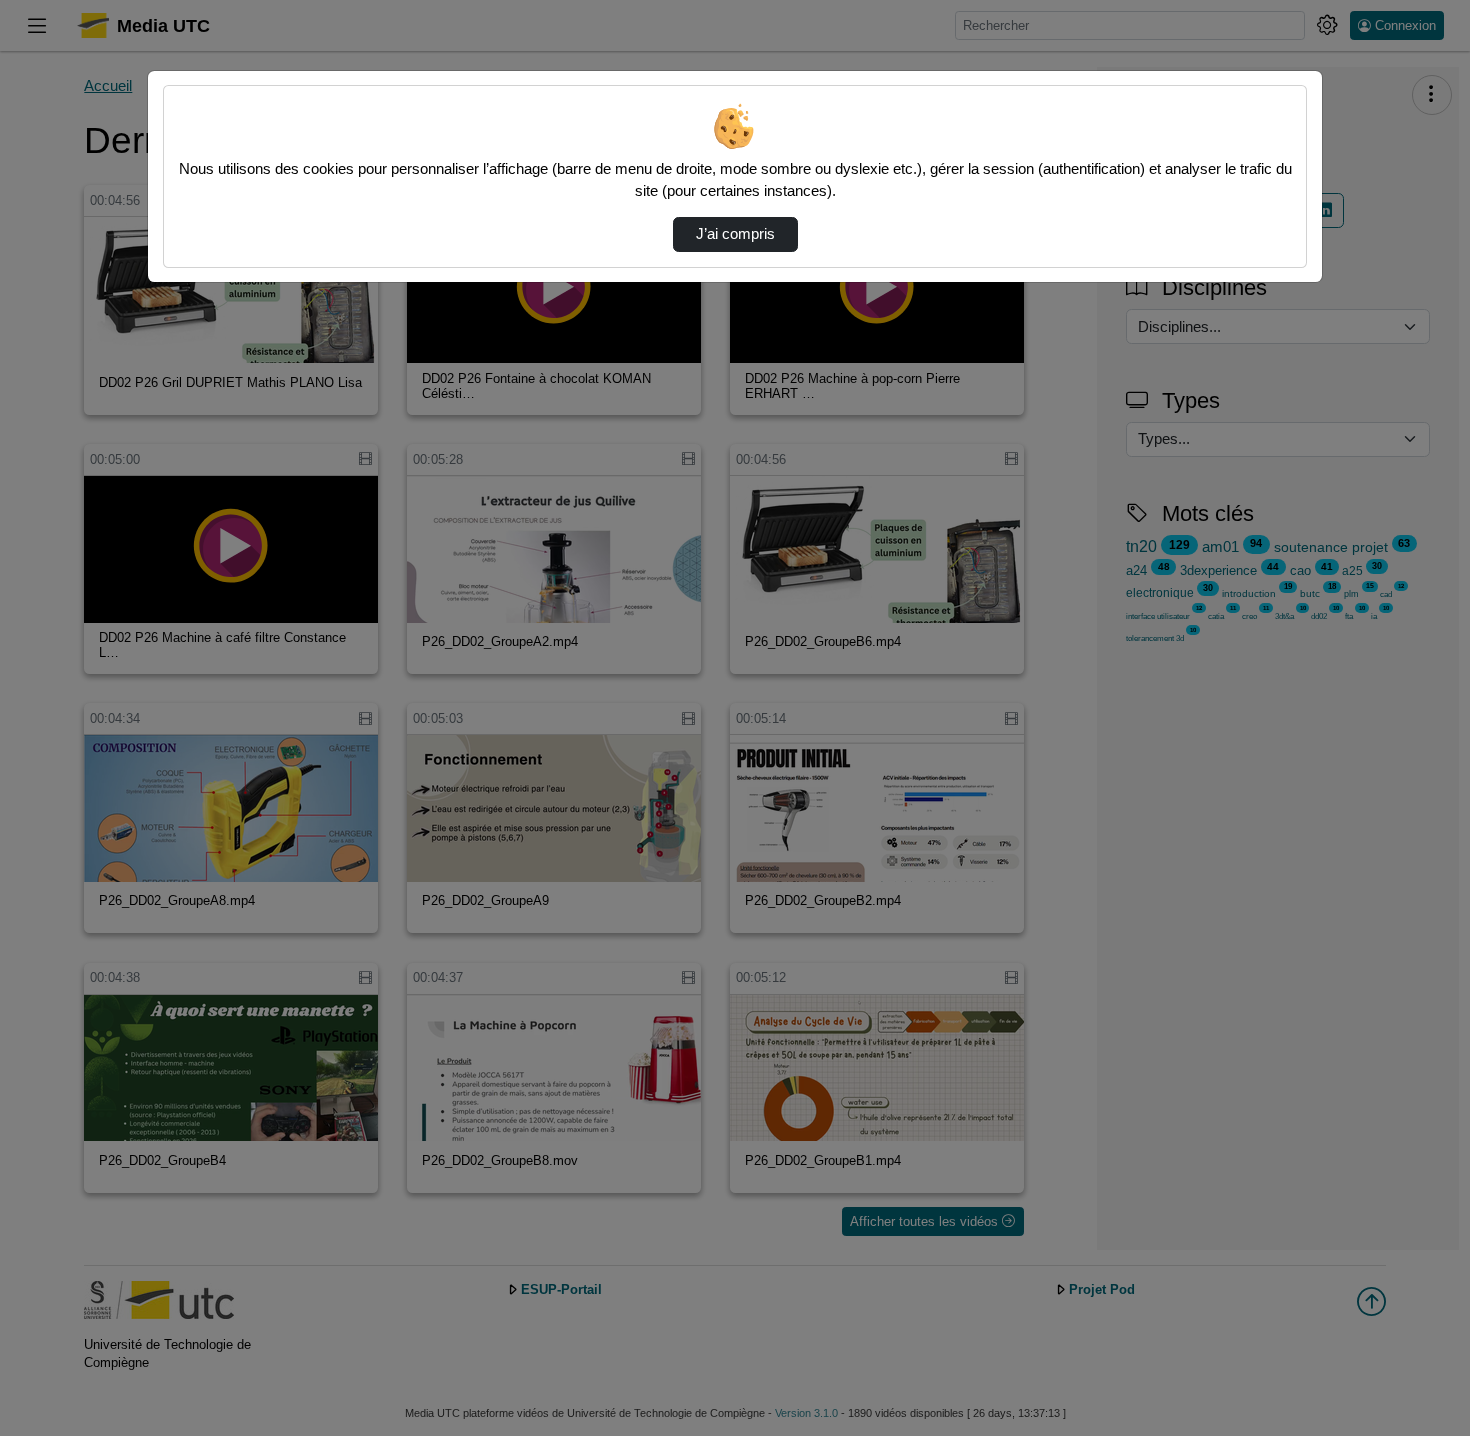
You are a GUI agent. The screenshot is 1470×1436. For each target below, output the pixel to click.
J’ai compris (735, 234)
